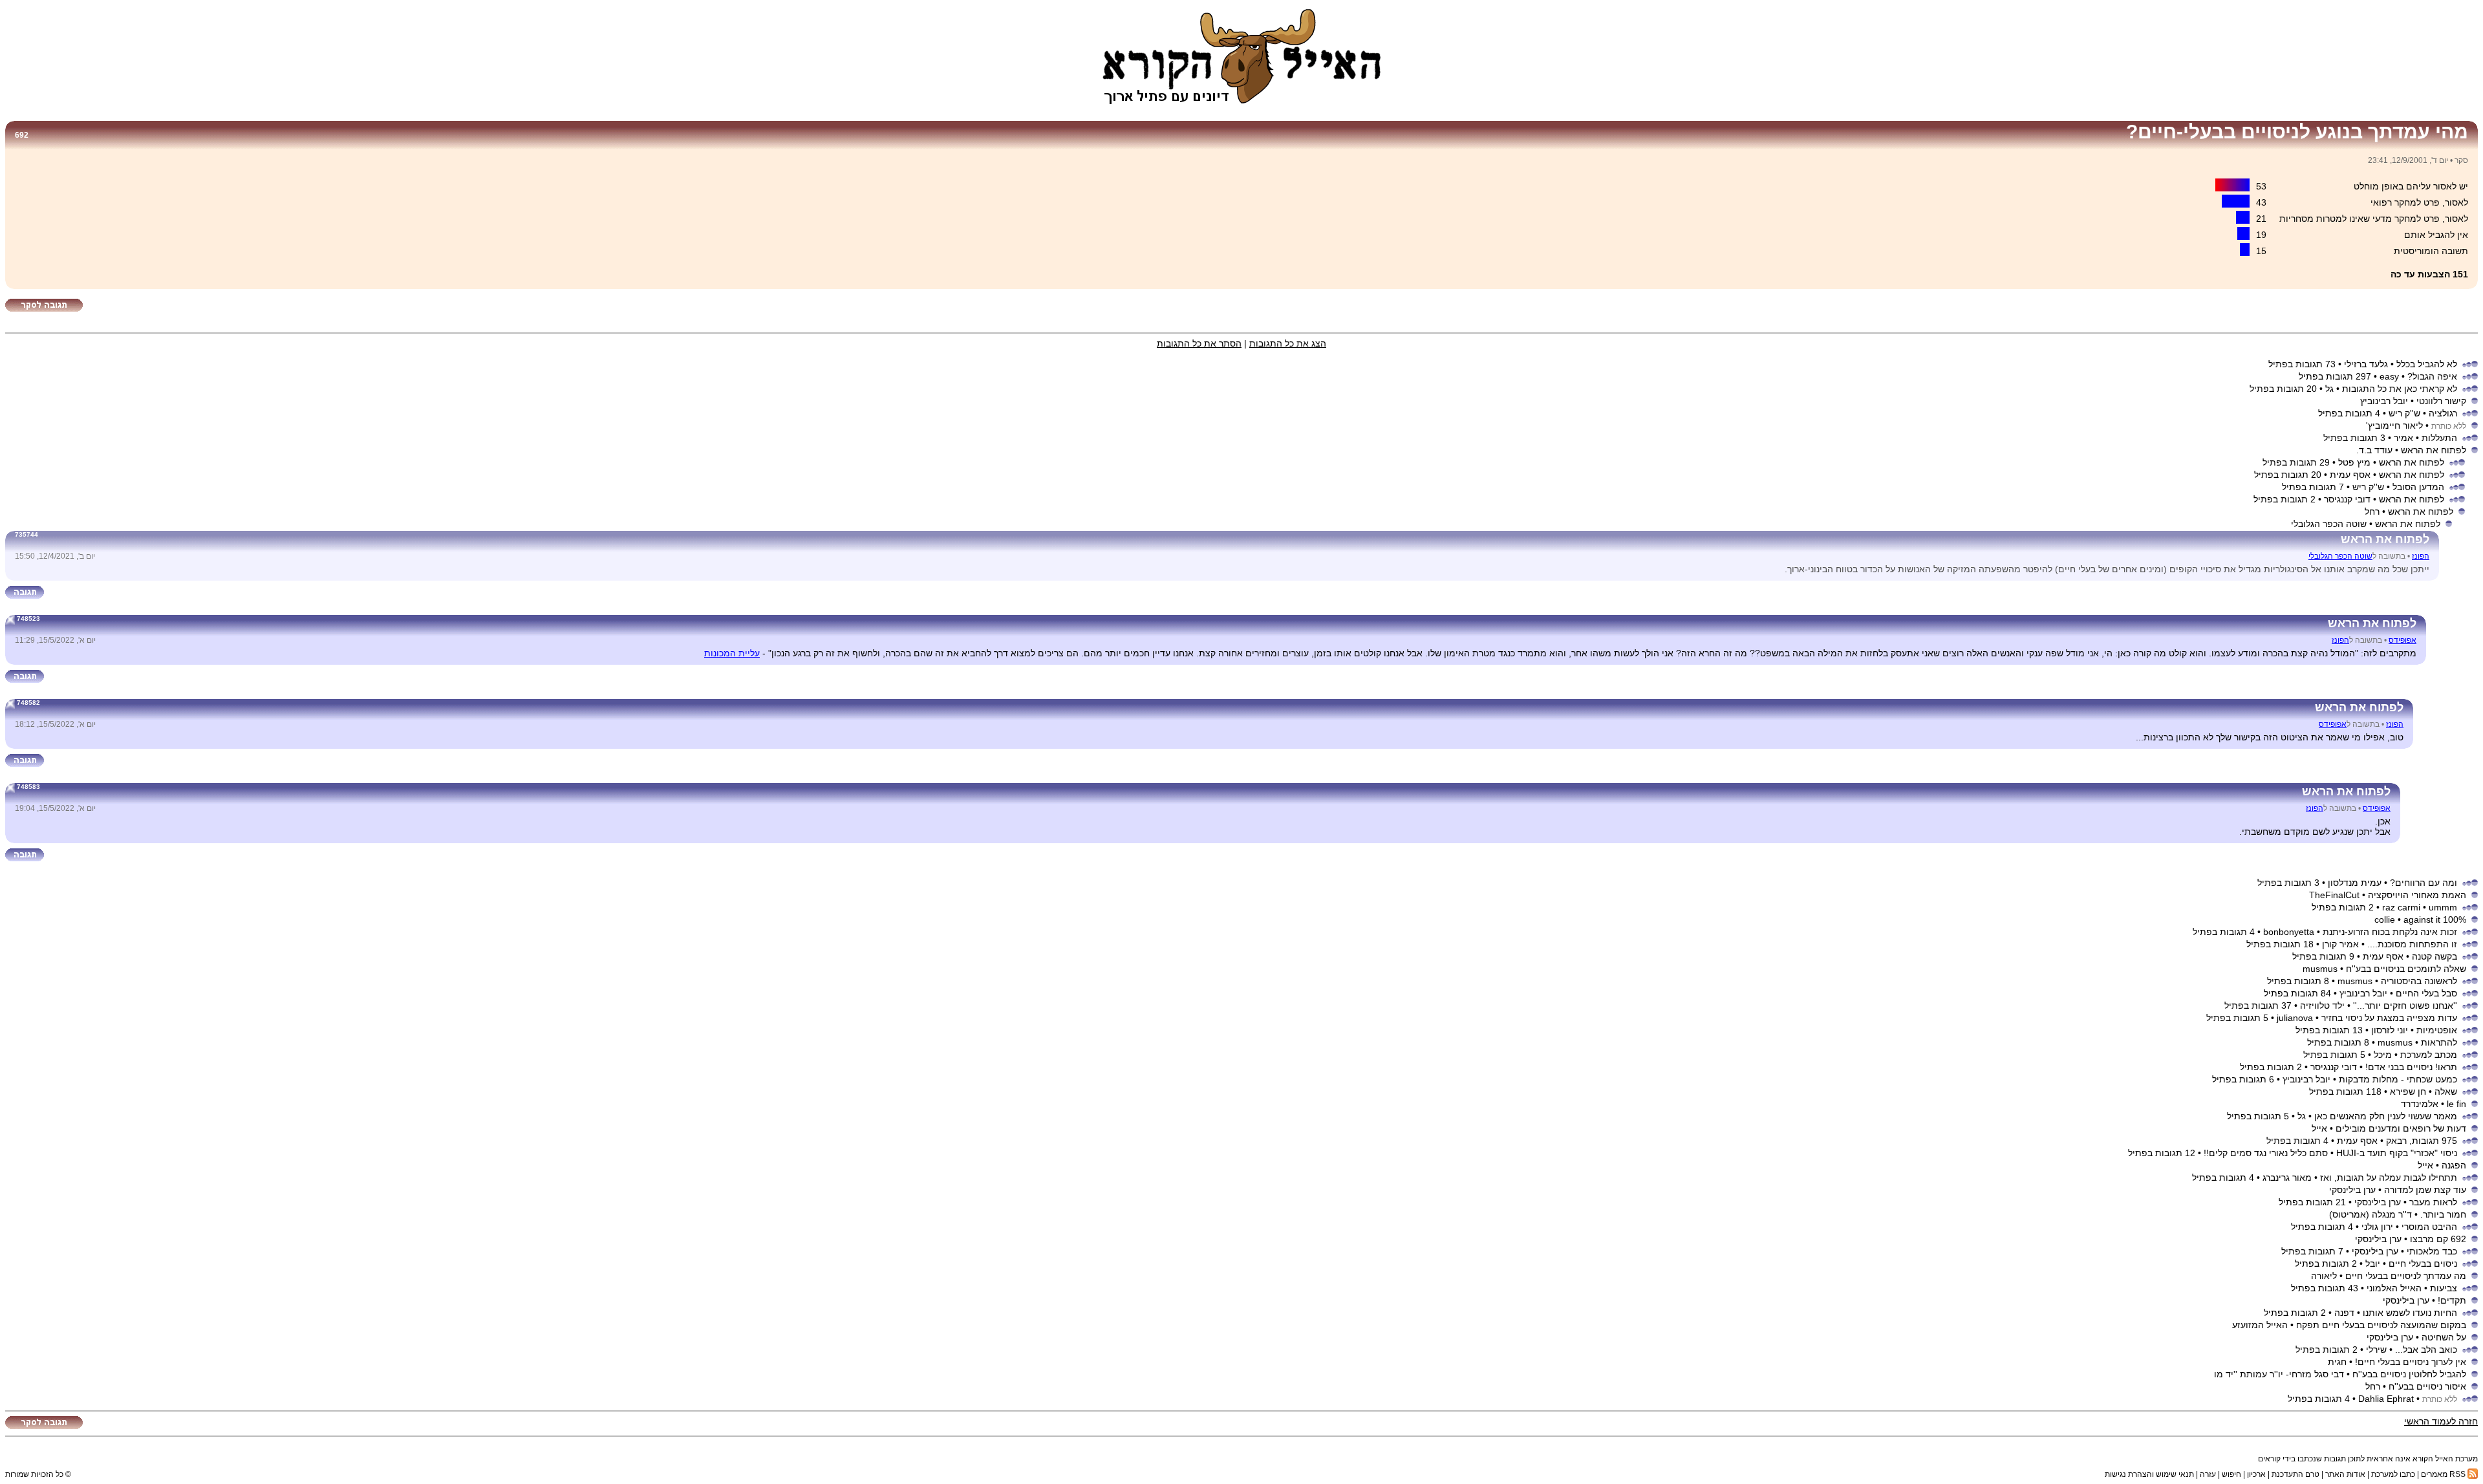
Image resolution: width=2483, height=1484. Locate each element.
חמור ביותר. (2443, 1214)
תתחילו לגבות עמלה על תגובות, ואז (2389, 1178)
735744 (27, 534)
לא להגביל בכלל (2427, 364)
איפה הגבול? (2432, 376)
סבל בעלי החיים (2426, 993)
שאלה (2446, 1091)
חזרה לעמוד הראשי (2441, 1421)
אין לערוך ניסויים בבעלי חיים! (2411, 1362)
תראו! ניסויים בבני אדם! (2411, 1067)
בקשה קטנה (2435, 956)
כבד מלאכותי (2432, 1251)
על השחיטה (2444, 1337)
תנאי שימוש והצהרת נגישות (2149, 1474)
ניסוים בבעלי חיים (2423, 1264)
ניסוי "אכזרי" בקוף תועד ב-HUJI (2397, 1153)
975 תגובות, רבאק (2422, 1141)
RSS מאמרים (2444, 1474)
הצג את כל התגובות (1288, 343)
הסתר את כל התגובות (1199, 343)
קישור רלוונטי (2441, 401)
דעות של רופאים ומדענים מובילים (2401, 1128)
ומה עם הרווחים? (2424, 883)
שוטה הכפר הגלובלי (2340, 556)
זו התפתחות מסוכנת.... (2412, 944)
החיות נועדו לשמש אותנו (2410, 1313)
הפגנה (2454, 1165)
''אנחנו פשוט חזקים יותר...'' (2405, 1005)
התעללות (2439, 438)
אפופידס (2402, 640)
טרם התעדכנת (2295, 1474)
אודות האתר (2345, 1474)
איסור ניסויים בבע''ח (2427, 1386)
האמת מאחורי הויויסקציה (2417, 895)
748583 (28, 787)
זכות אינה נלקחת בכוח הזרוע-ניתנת (2390, 932)
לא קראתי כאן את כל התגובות (2400, 389)
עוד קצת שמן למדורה (2425, 1190)
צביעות (2444, 1288)
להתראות (2439, 1042)
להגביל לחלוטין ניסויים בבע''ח (2409, 1374)
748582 (28, 703)
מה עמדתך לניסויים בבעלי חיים (2406, 1276)
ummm (2443, 907)
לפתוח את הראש (2434, 450)
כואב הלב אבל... (2426, 1350)
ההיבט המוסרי (2429, 1227)
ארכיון (2256, 1474)
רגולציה (2443, 413)
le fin (2456, 1104)
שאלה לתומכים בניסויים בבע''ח (2406, 969)
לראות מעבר (2433, 1202)
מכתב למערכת (2429, 1055)
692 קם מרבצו (2438, 1239)
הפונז (2421, 556)
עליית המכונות (732, 653)
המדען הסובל (2418, 487)
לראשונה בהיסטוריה (2419, 981)
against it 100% (2435, 919)
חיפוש (2231, 1474)
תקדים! (2452, 1300)
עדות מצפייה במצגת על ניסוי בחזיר (2389, 1018)
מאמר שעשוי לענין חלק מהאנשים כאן (2386, 1116)
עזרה (2208, 1474)
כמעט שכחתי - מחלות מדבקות (2398, 1079)
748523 (28, 618)
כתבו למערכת (2393, 1474)
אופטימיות (2437, 1030)
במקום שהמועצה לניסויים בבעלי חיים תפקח (2381, 1325)
